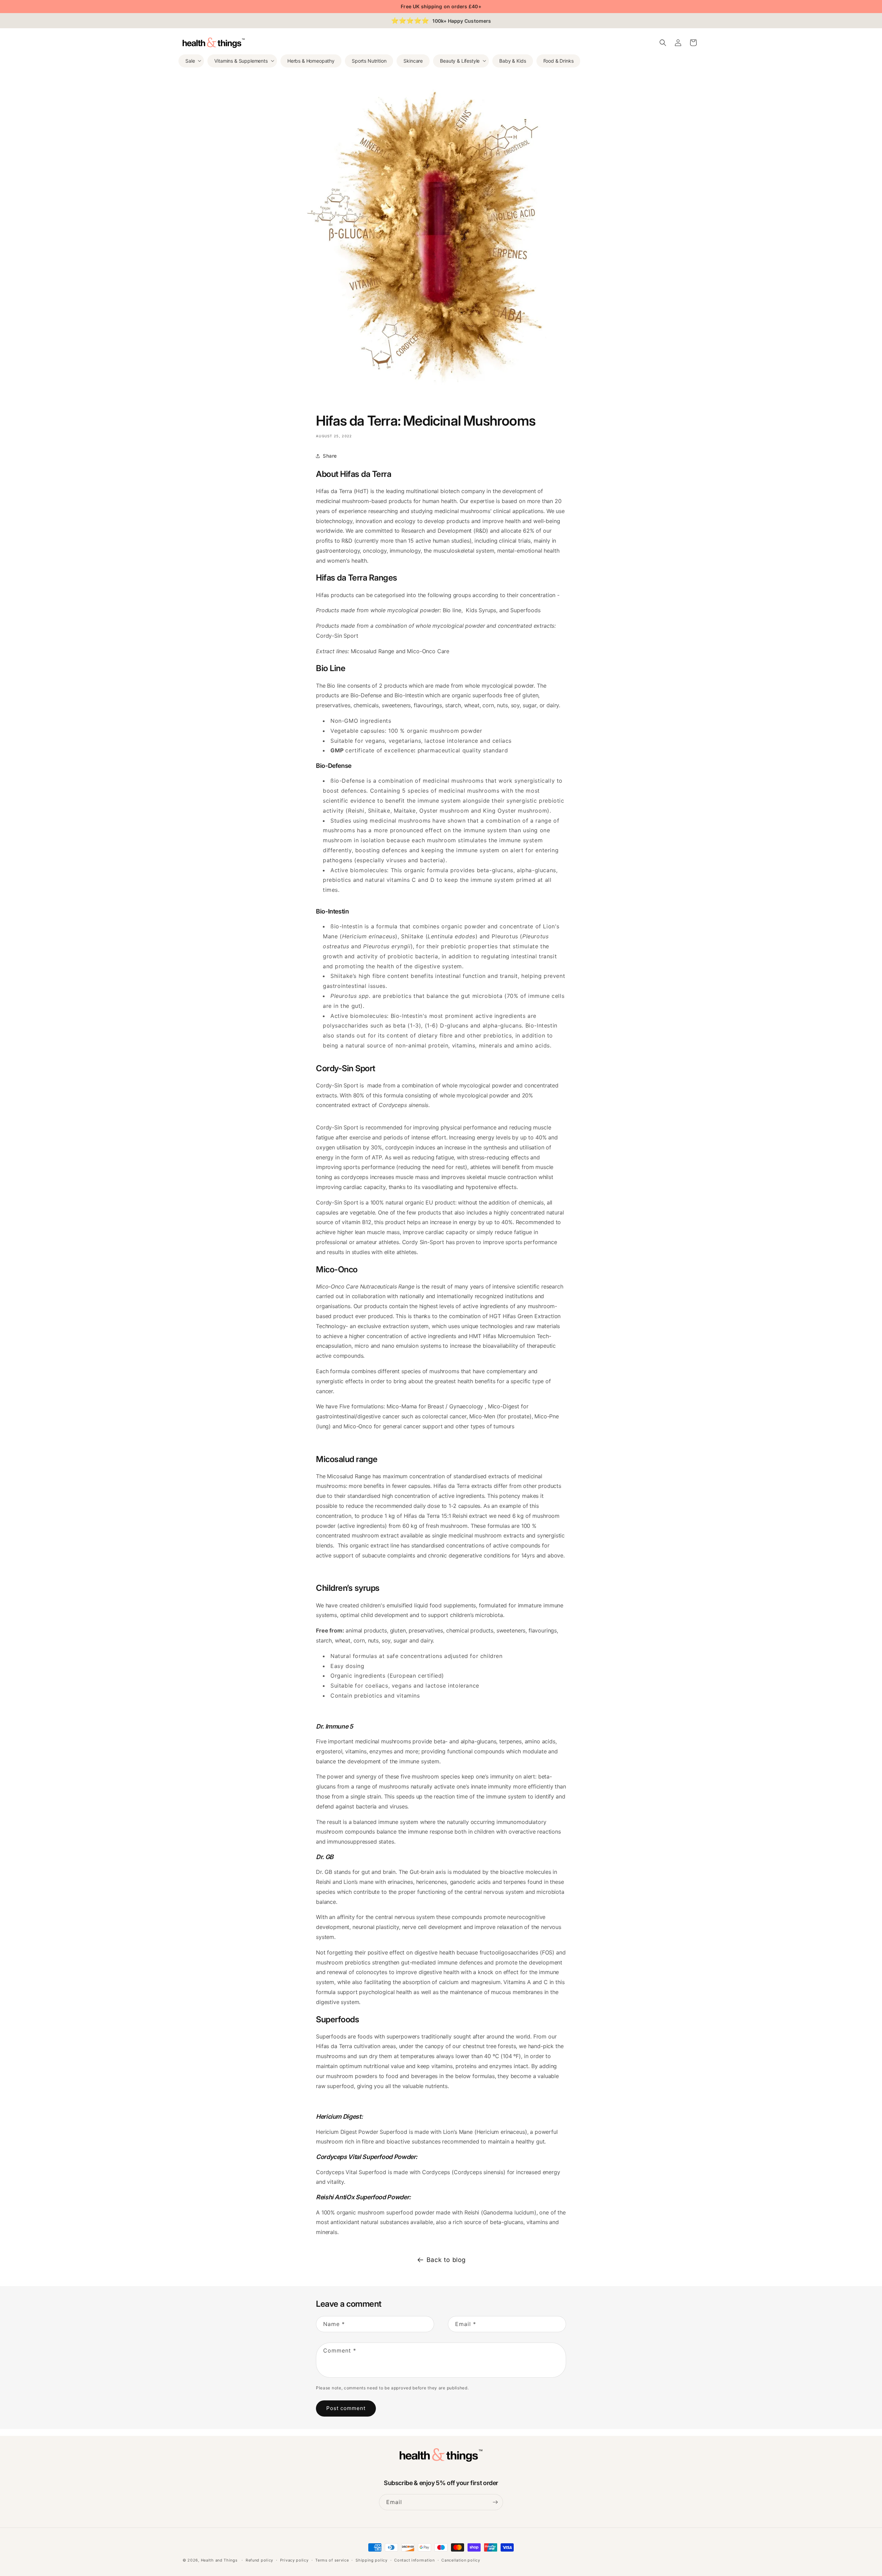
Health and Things (219, 2560)
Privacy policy (294, 2560)
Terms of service (332, 2560)
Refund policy (259, 2560)
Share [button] (330, 456)
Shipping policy (372, 2560)
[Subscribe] (495, 2502)
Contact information (414, 2560)
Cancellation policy (461, 2560)
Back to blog (446, 2260)
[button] (191, 61)
